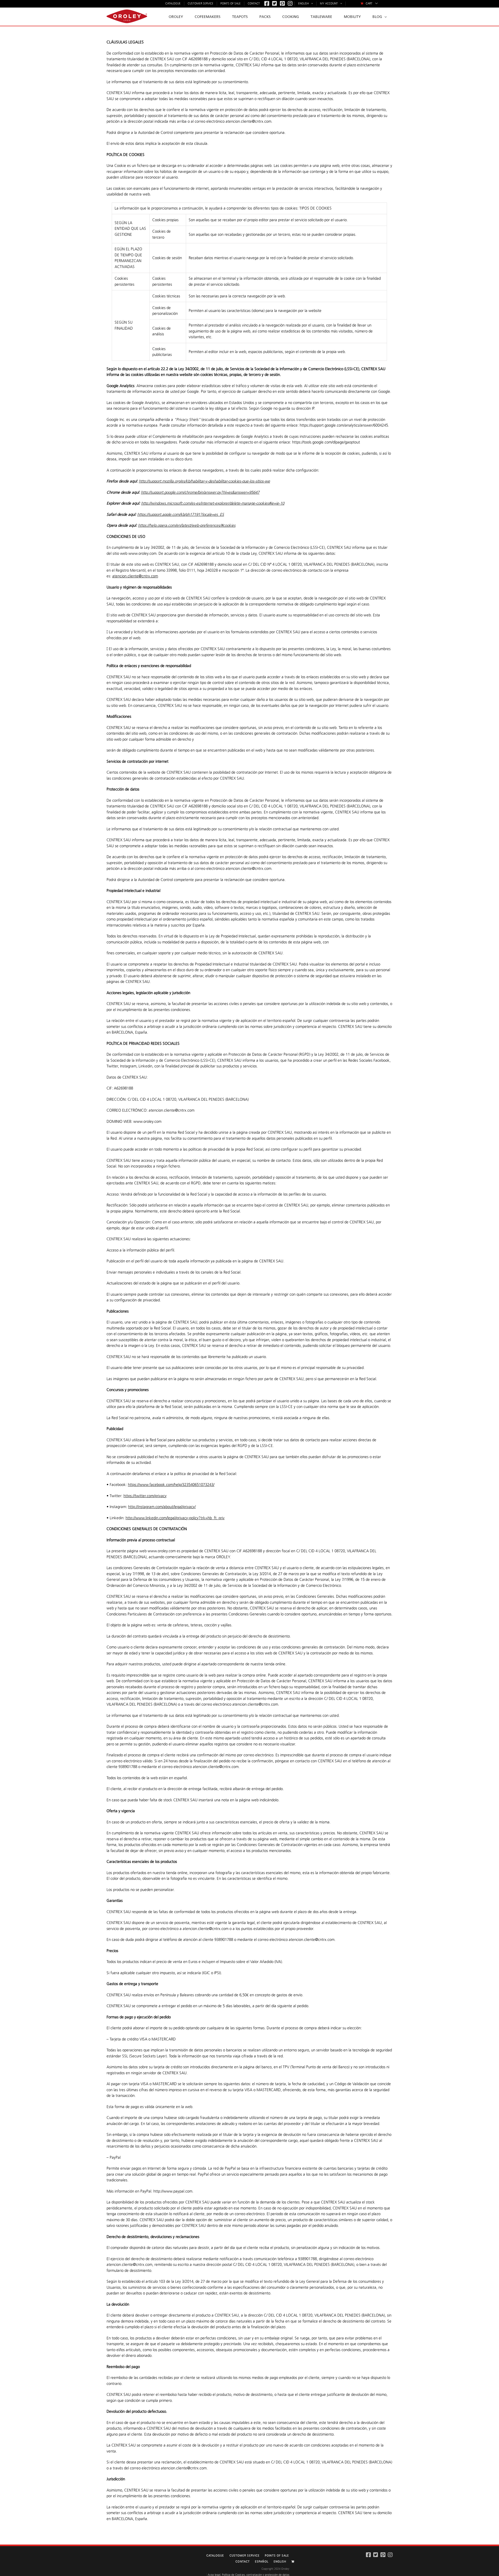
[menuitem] (369, 4)
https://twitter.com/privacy (145, 1496)
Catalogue (215, 2556)
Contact (243, 2562)
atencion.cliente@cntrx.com (135, 576)
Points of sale (277, 2556)
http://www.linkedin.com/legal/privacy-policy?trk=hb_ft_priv (175, 1518)
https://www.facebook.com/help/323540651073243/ (171, 1485)
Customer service (245, 2556)
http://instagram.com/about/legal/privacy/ (162, 1507)
